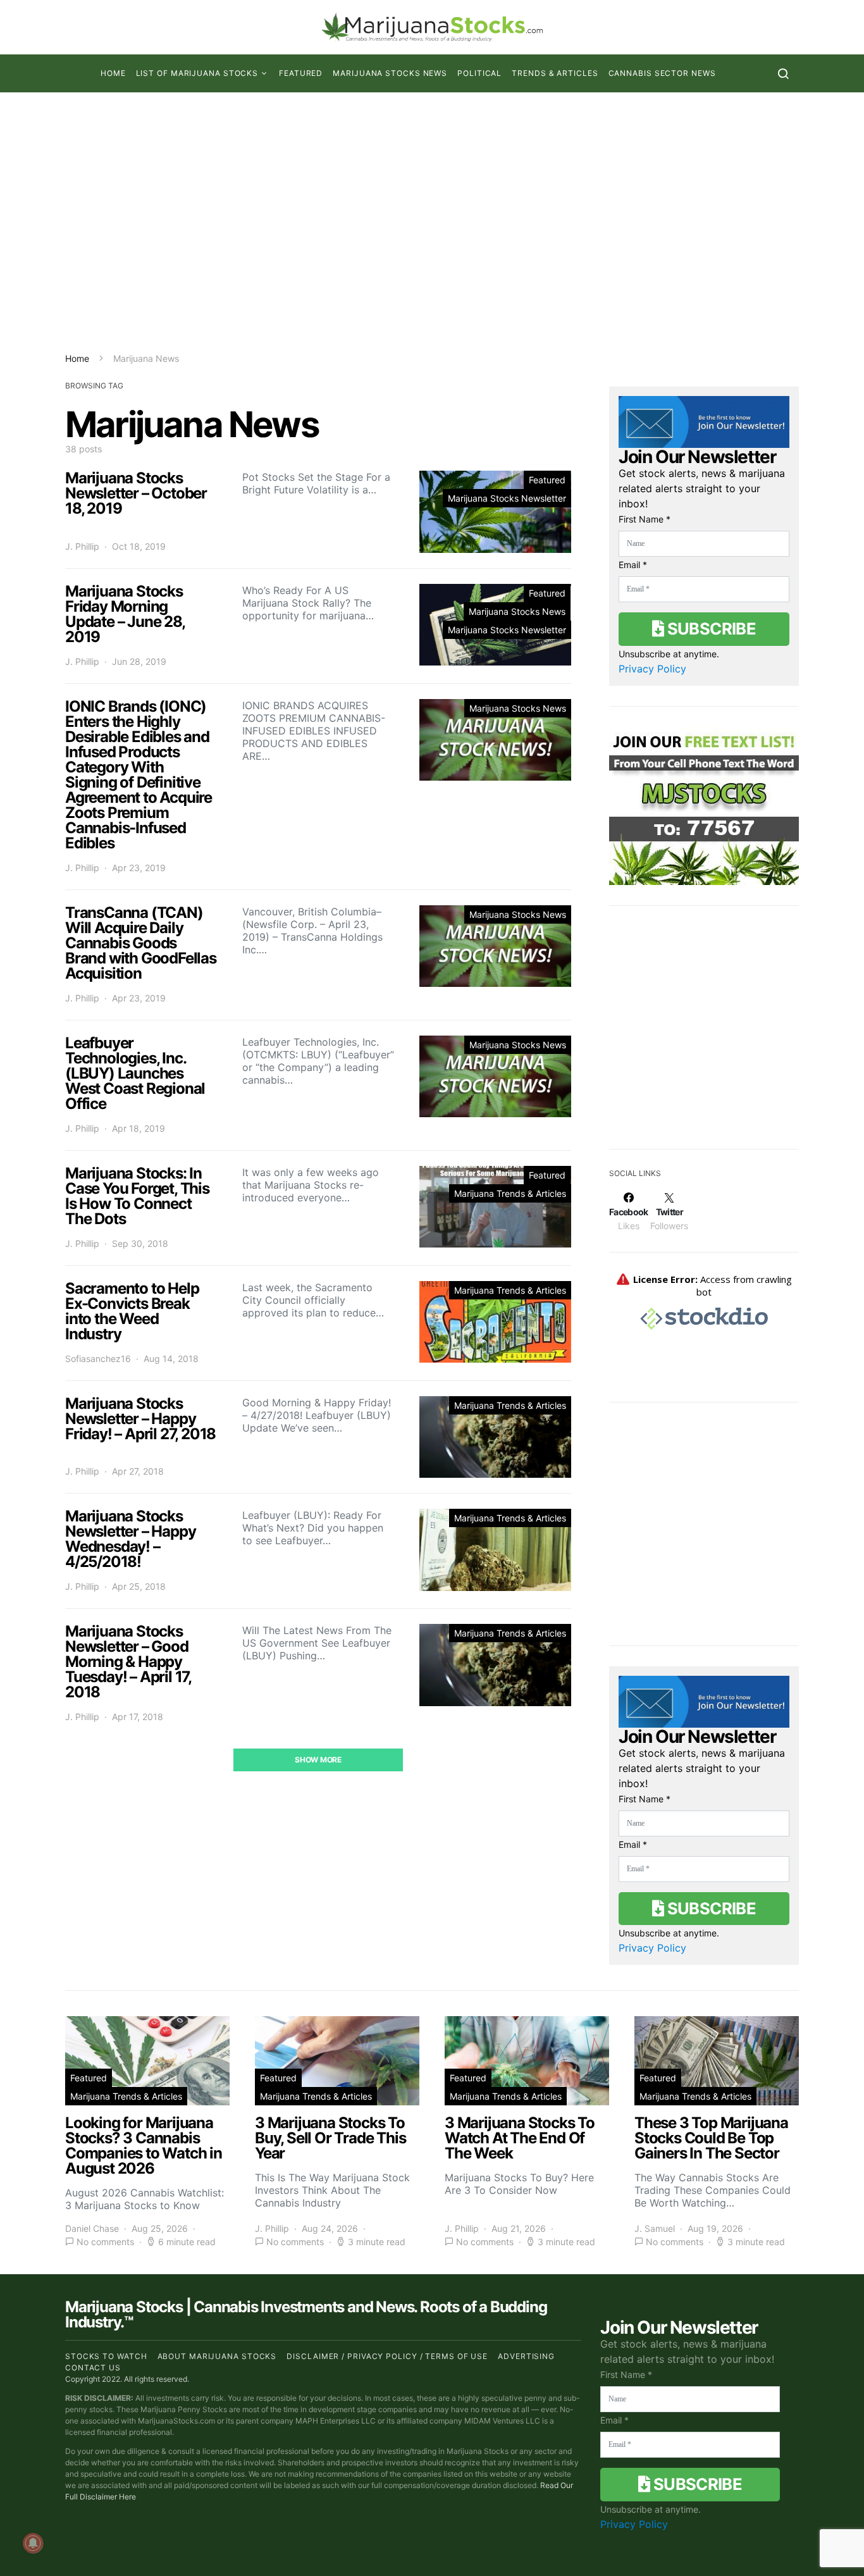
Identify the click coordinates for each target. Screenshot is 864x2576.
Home (113, 73)
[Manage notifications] (33, 2543)
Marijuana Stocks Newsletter (507, 498)
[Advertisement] (432, 222)
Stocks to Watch (106, 2356)
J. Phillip (82, 546)
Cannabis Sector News (662, 73)
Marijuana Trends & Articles (510, 1193)
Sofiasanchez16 (98, 1359)
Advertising (526, 2356)
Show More (318, 1760)
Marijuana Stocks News (390, 73)
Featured (301, 73)
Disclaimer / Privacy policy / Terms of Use (387, 2356)
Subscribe (710, 629)
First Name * (645, 519)
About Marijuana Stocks (217, 2356)
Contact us (93, 2368)
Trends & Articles (555, 73)
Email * (633, 565)
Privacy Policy (652, 669)
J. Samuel (655, 2228)
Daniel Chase (92, 2228)
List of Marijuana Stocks (197, 73)
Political (479, 73)
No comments (105, 2242)
